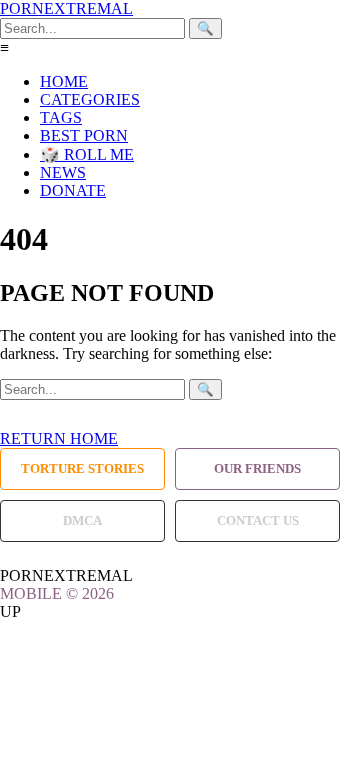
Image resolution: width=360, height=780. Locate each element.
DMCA (82, 520)
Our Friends (257, 468)
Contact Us (258, 520)
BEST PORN (84, 135)
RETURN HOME (59, 438)
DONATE (73, 190)
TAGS (61, 117)
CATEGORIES (90, 99)
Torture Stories (82, 468)
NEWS (63, 172)
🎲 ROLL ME (87, 154)
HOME (64, 81)
